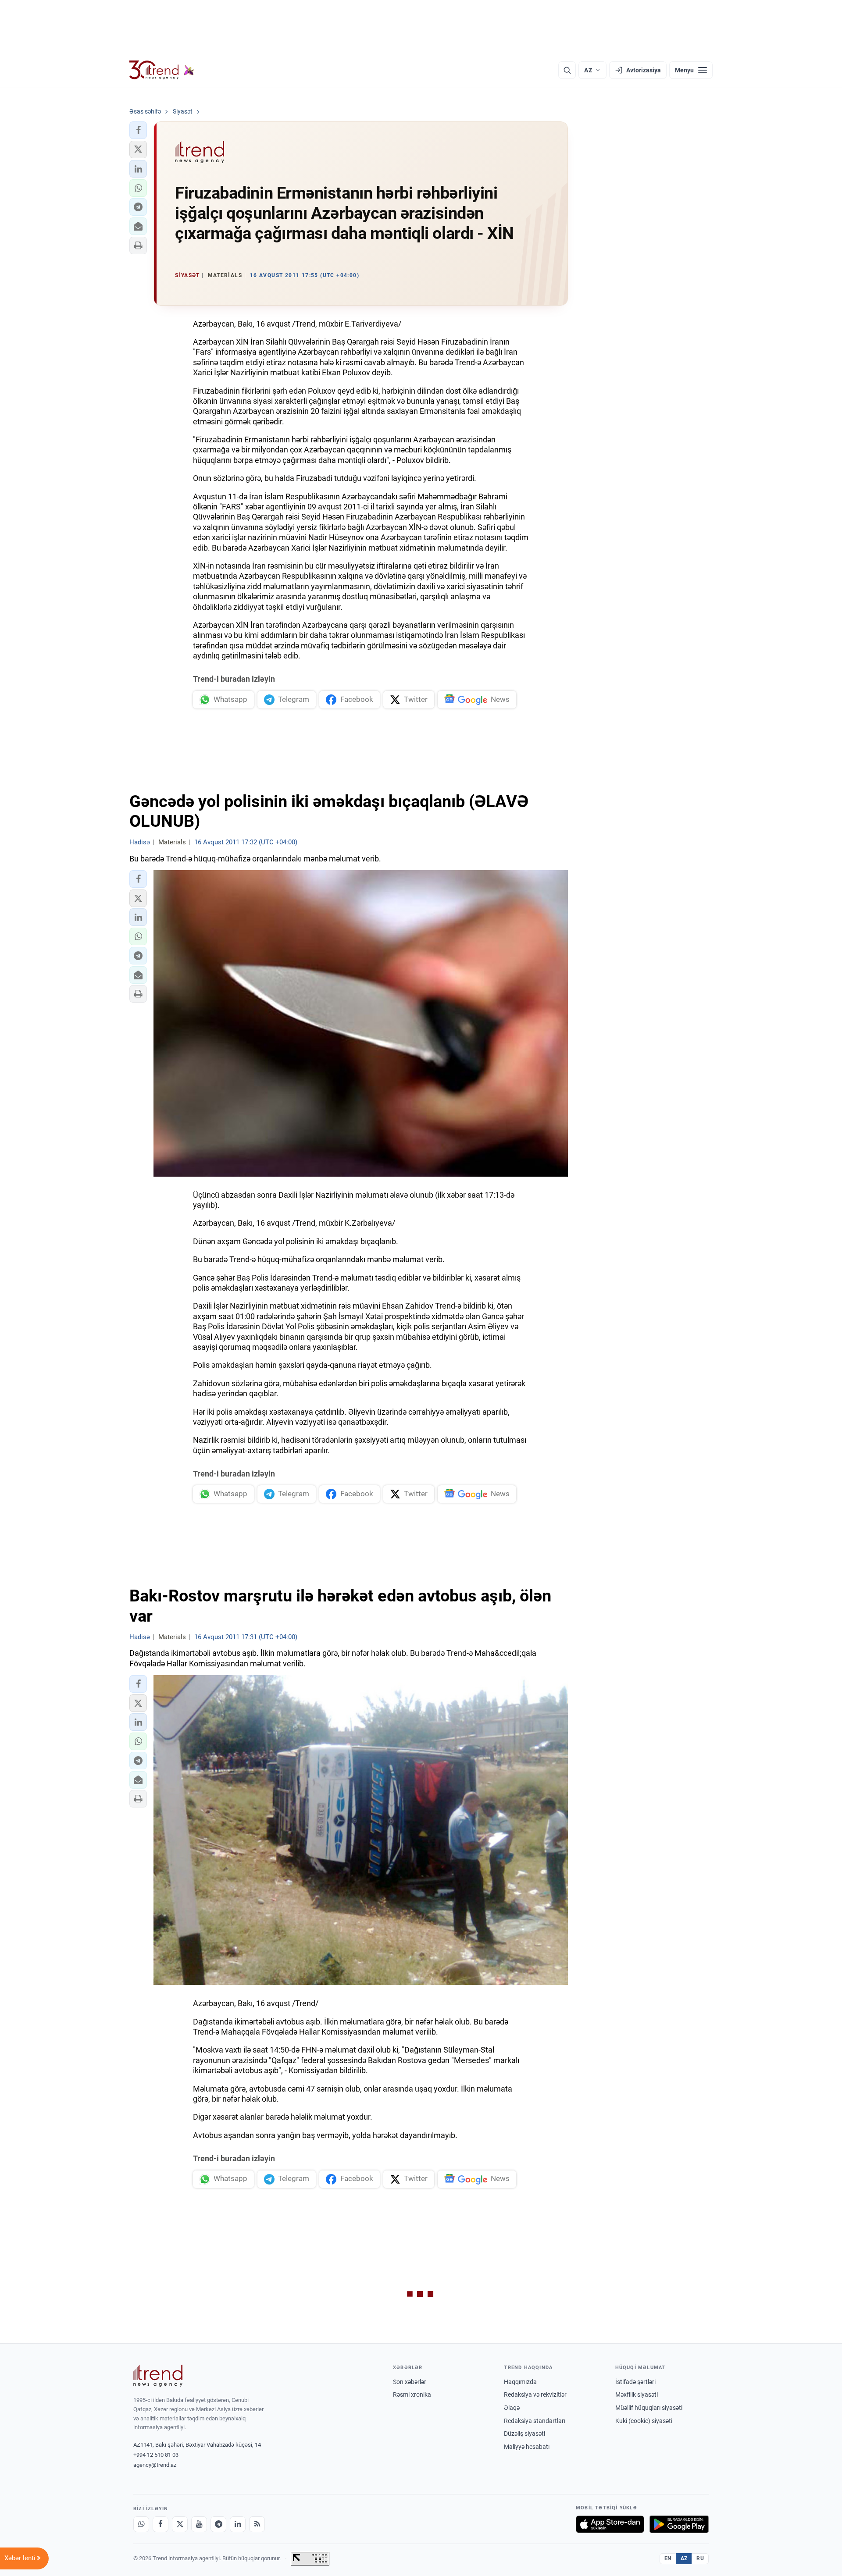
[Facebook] (161, 2524)
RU (700, 2558)
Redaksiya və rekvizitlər (535, 2395)
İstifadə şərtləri (635, 2382)
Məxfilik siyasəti (637, 2395)
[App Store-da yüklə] (610, 2524)
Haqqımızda (520, 2382)
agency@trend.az (155, 2465)
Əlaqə (512, 2408)
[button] (138, 130)
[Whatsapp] (141, 2524)
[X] (180, 2524)
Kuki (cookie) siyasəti (644, 2421)
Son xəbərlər (410, 2382)
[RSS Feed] (257, 2524)
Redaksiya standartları (535, 2421)
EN (668, 2558)
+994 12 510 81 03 (156, 2455)
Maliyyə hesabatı (527, 2447)
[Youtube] (199, 2524)
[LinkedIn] (238, 2524)
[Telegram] (218, 2524)
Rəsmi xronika (412, 2395)
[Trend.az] (162, 70)
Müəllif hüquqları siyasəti (649, 2408)
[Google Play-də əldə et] (679, 2524)
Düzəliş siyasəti (524, 2434)
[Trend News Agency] (158, 2376)
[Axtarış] (567, 70)
